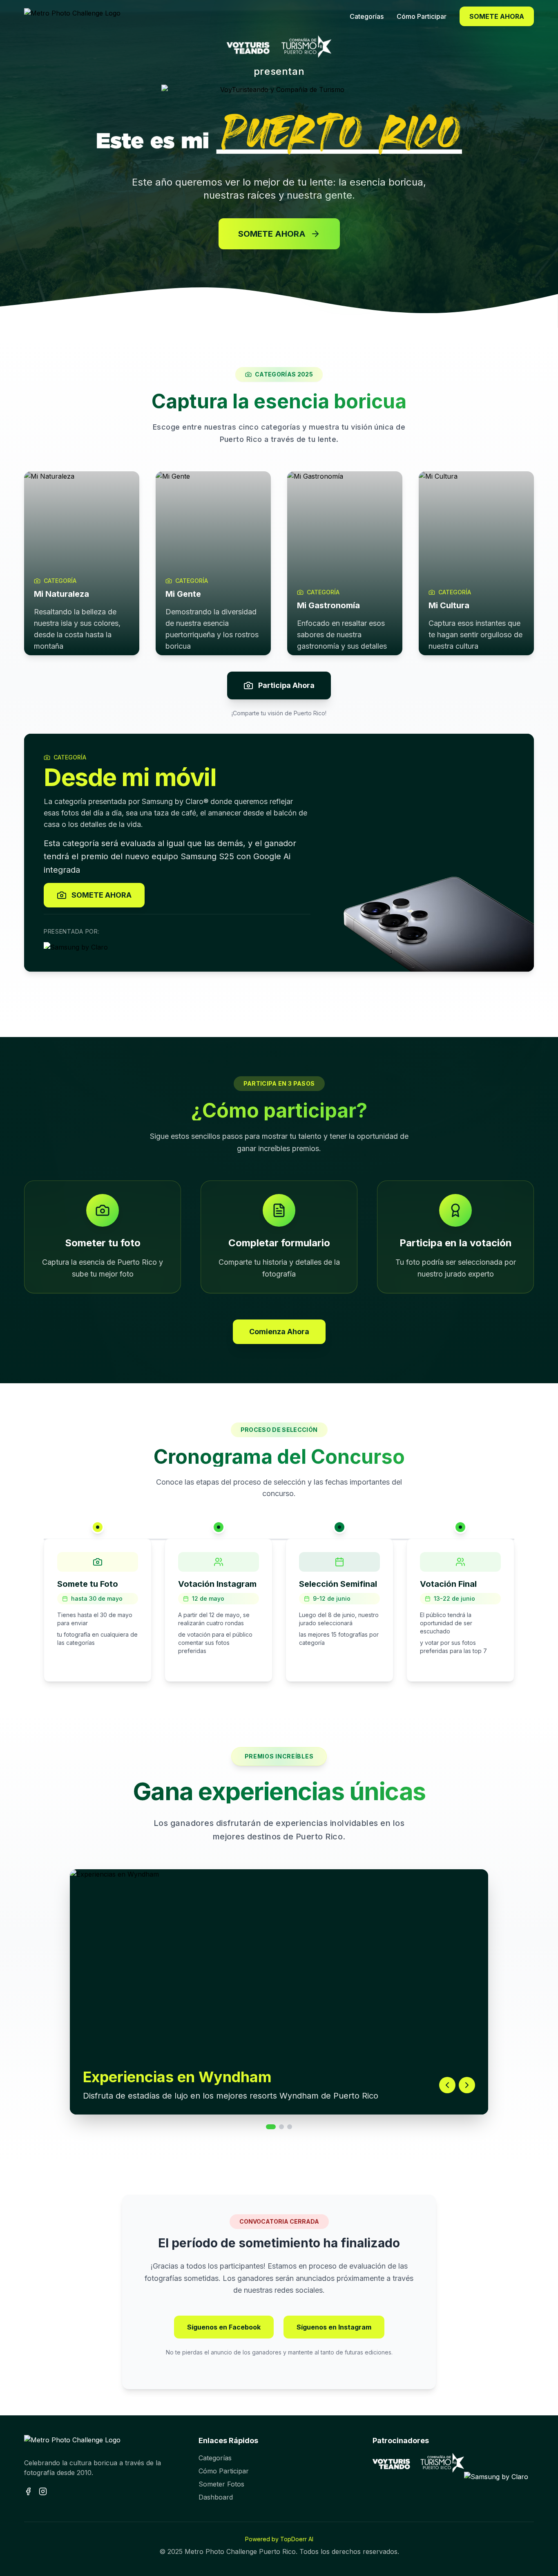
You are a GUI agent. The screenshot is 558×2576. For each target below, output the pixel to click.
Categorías (215, 2458)
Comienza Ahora (279, 1332)
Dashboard (216, 2497)
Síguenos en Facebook (224, 2327)
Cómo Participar (224, 2471)
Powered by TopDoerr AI (279, 2539)
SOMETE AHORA (497, 16)
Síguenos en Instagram (334, 2327)
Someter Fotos (221, 2484)
